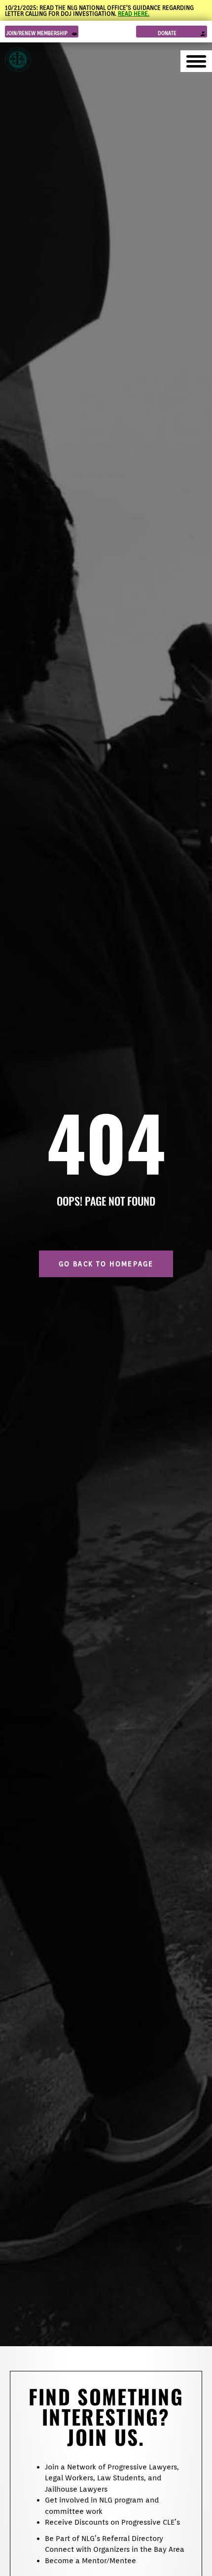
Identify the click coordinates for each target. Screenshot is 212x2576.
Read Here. (134, 14)
